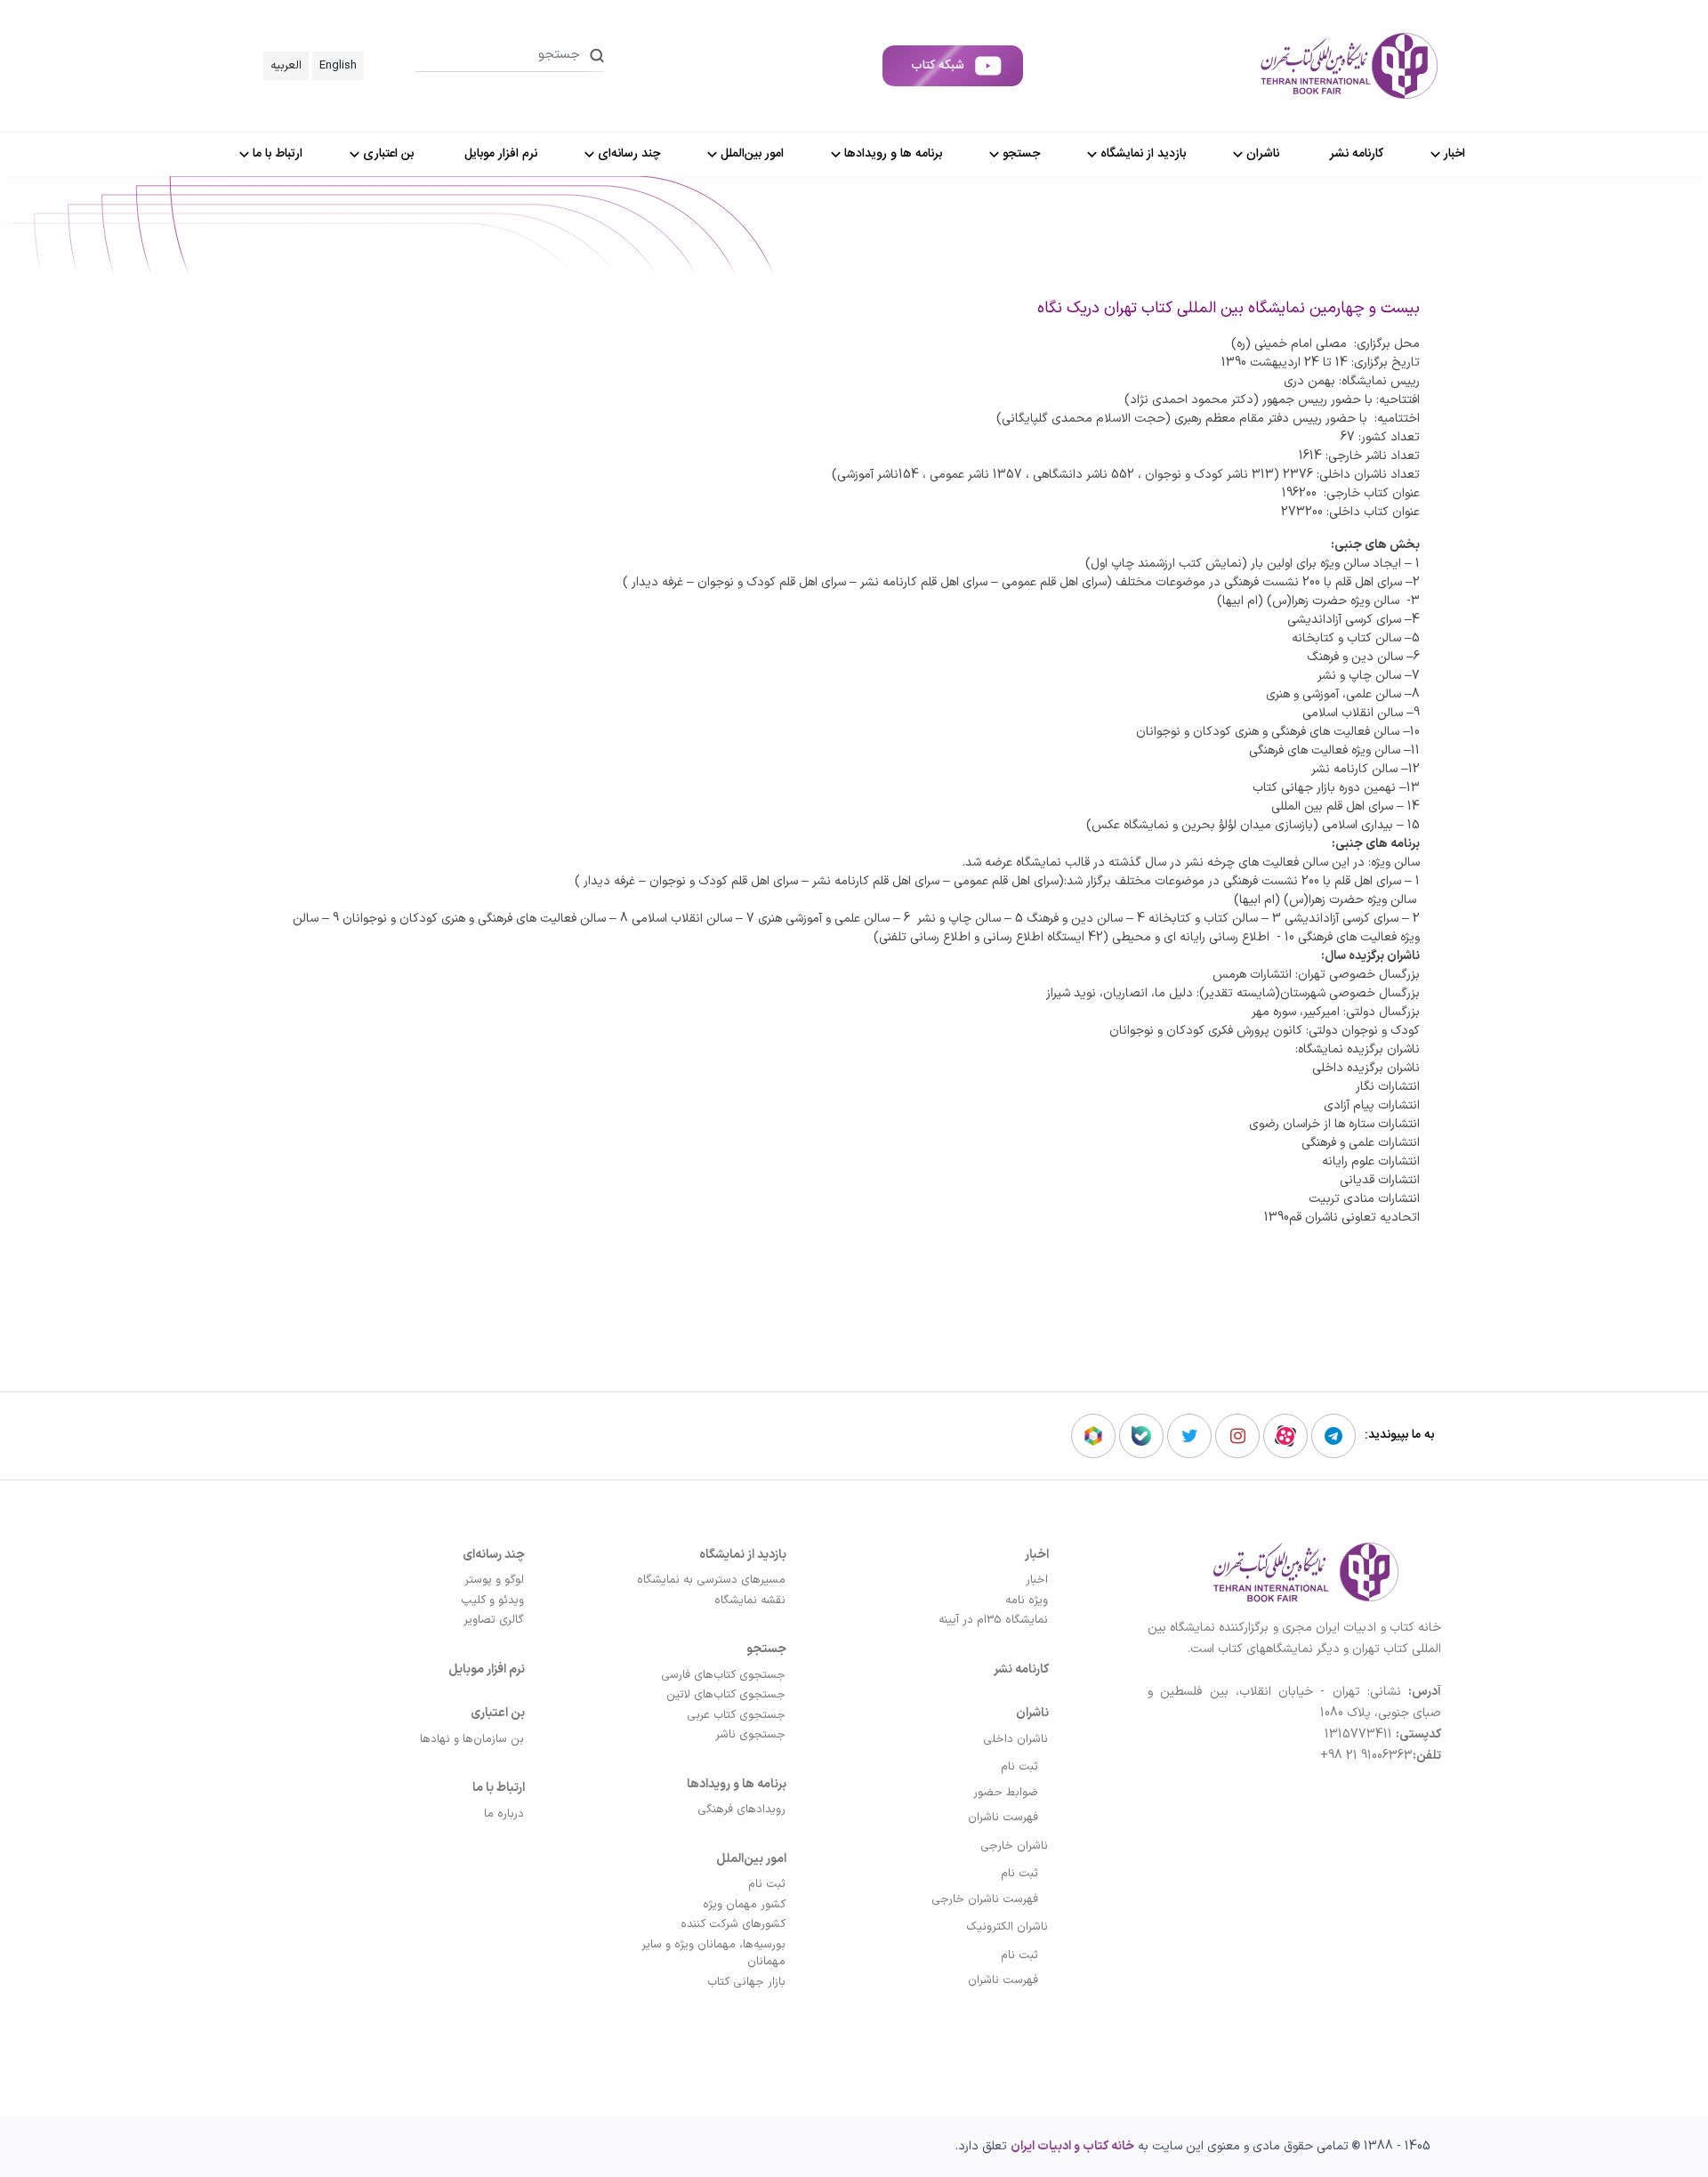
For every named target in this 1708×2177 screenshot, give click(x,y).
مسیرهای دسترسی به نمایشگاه (711, 1580)
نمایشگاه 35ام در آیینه (993, 1620)
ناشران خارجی (1014, 1846)
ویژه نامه (1027, 1600)
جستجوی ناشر (750, 1735)
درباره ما (504, 1814)
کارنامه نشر (1021, 1669)
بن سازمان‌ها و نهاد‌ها (472, 1739)
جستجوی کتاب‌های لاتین (726, 1695)
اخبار (1037, 1555)
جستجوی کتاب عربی (736, 1715)
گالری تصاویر (494, 1620)
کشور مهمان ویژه (744, 1905)
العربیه (286, 66)
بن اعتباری (498, 1713)
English (338, 66)
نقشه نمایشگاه (750, 1600)
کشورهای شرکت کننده (733, 1924)
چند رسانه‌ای (494, 1555)
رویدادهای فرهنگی (741, 1810)
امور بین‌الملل (751, 1859)
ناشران (1032, 1713)
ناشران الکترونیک (1007, 1927)
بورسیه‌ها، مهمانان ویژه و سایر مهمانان (713, 1954)
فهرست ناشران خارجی (985, 1899)
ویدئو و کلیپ (492, 1600)
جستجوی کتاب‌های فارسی (723, 1675)
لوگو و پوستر (494, 1580)
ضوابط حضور (1006, 1793)
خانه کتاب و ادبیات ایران (1072, 2146)
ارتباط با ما (499, 1788)
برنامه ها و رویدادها (737, 1784)
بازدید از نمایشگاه (743, 1555)
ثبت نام (1019, 1767)
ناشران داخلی (1015, 1739)
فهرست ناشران (1003, 1818)
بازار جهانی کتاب (746, 1982)
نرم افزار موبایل (487, 1669)
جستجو (766, 1649)
